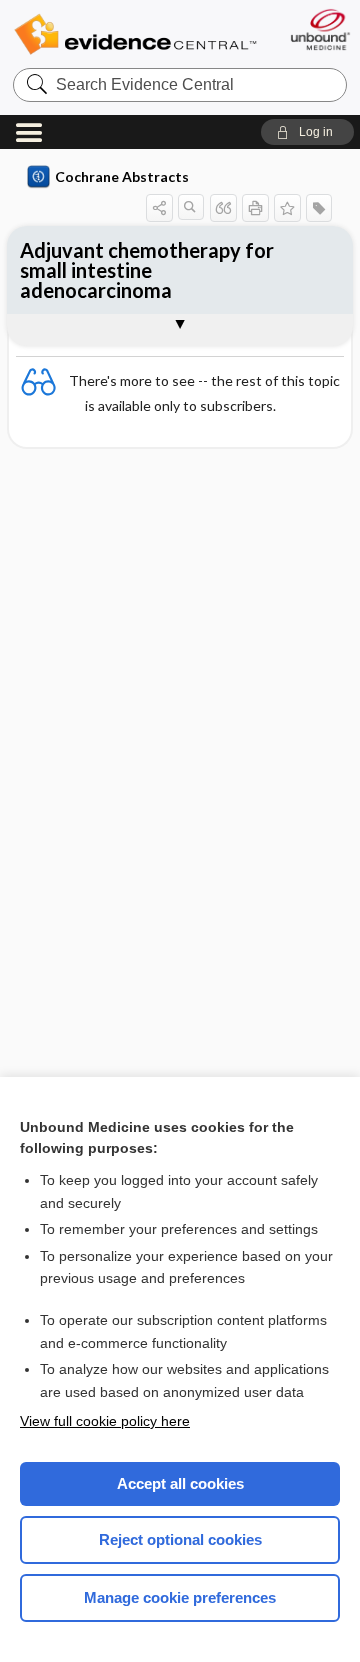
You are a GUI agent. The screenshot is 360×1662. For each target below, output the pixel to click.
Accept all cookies (180, 1483)
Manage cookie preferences (180, 1597)
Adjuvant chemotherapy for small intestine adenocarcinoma (147, 270)
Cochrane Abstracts (122, 176)
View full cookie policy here (105, 1421)
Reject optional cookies (180, 1539)
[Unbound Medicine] (319, 29)
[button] (307, 132)
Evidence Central (135, 34)
